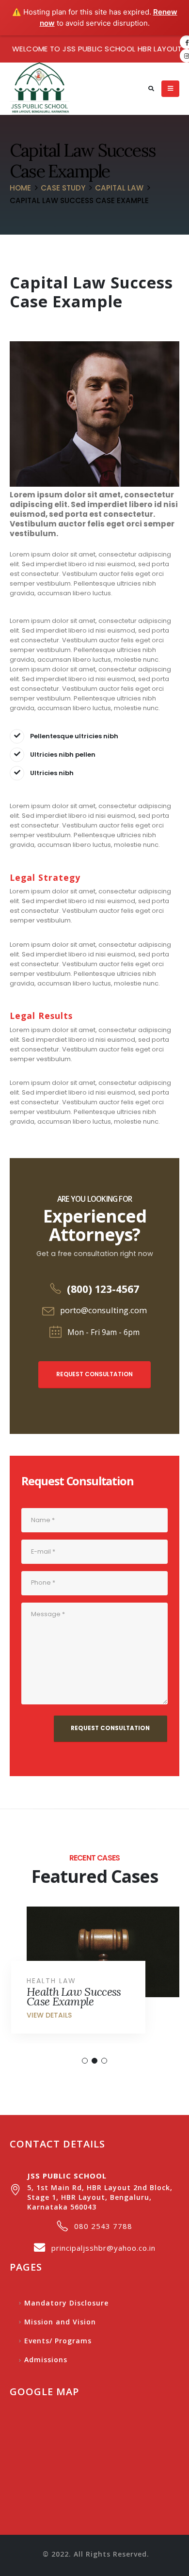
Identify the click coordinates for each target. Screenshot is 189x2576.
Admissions (46, 2360)
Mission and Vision (60, 2322)
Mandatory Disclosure (66, 2303)
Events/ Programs (58, 2341)
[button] (85, 2061)
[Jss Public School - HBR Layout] (39, 89)
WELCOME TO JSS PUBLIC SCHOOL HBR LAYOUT (97, 49)
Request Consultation (94, 1374)
